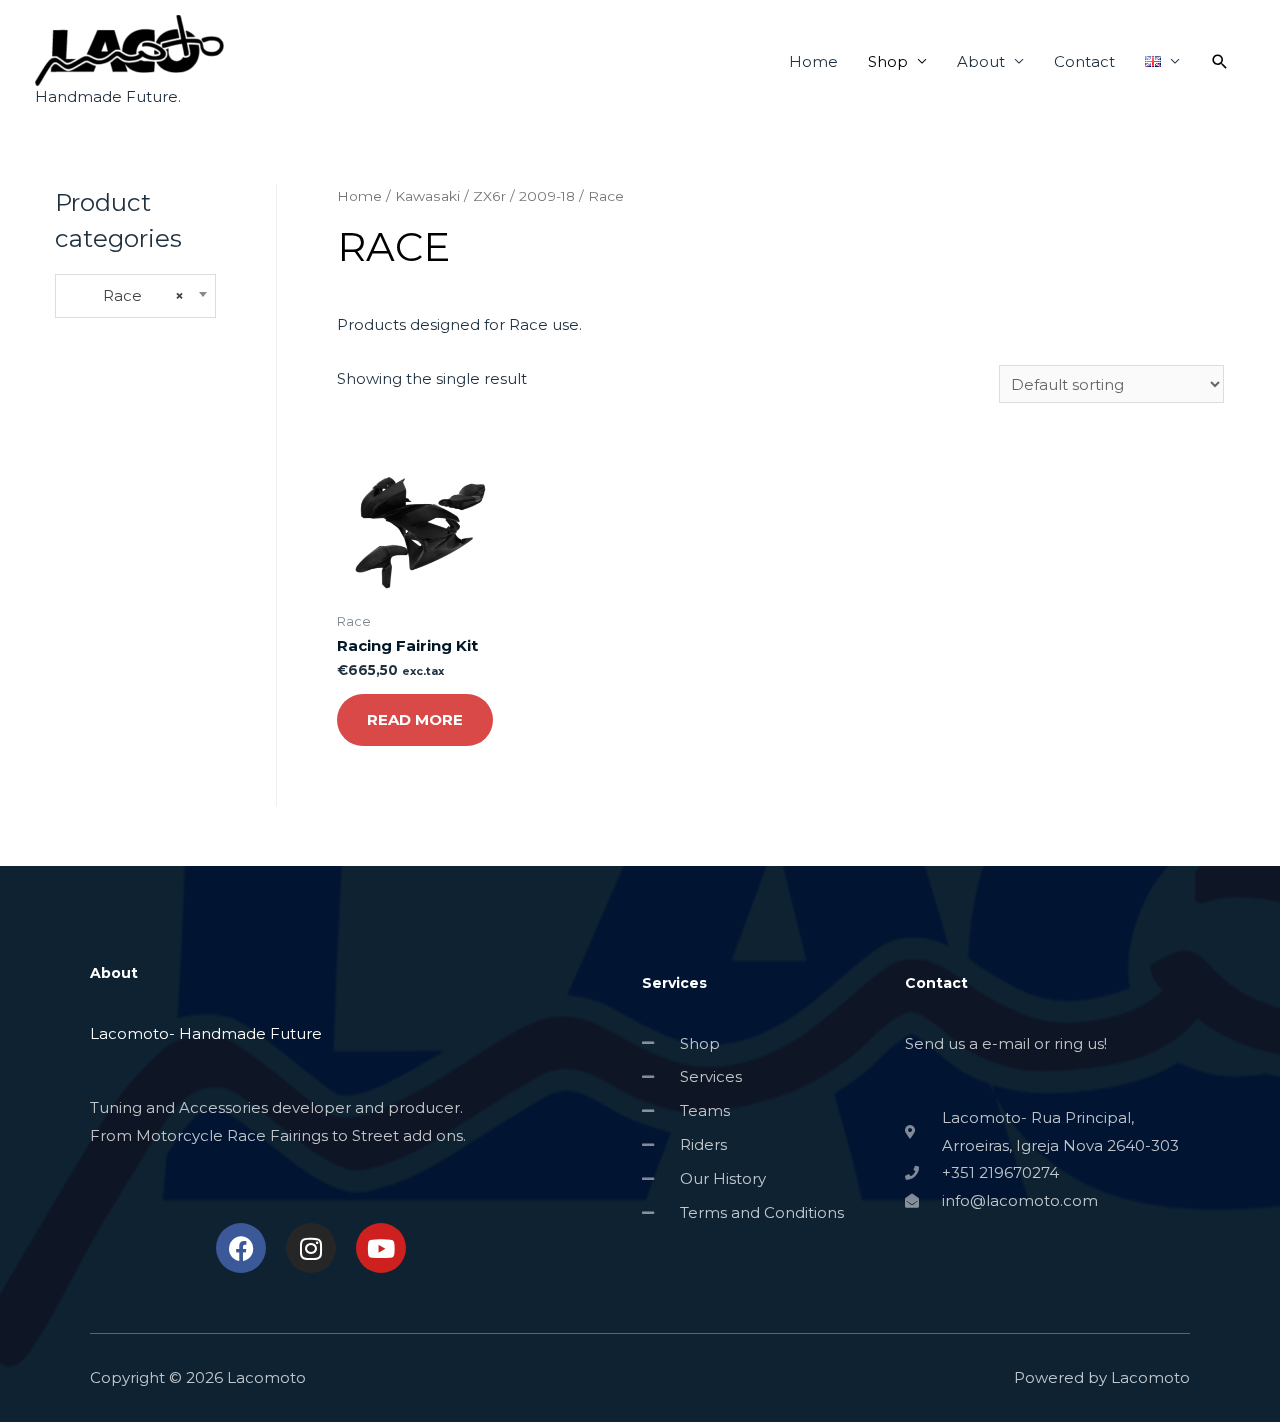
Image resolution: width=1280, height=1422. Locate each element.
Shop (888, 61)
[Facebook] (241, 1248)
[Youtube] (381, 1248)
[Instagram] (311, 1248)
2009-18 (547, 196)
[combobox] (135, 296)
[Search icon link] (1220, 62)
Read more (415, 719)
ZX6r (489, 196)
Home (813, 61)
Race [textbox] (125, 295)
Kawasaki (427, 196)
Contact (1084, 61)
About (981, 61)
